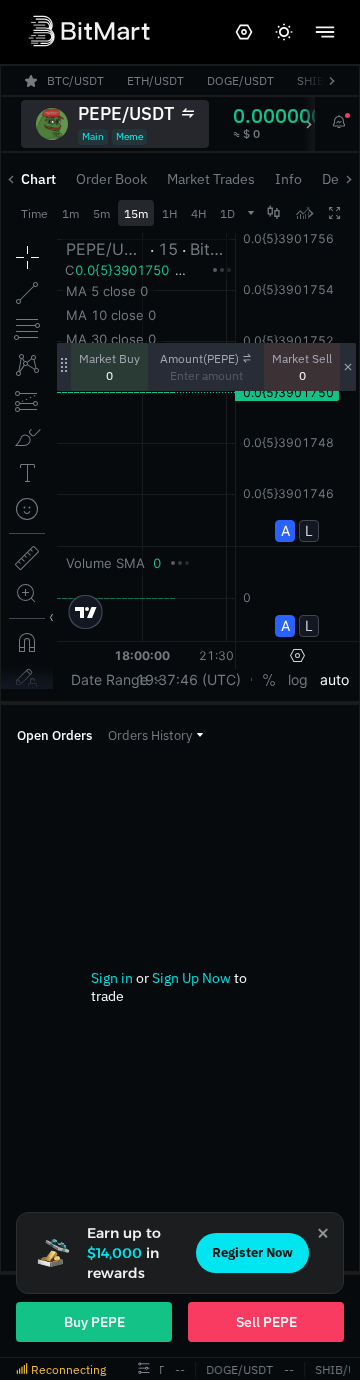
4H (198, 213)
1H (169, 213)
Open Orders (54, 735)
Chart (38, 179)
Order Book (111, 179)
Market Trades (211, 179)
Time (34, 213)
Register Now (252, 1252)
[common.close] (323, 1233)
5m (101, 213)
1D (227, 213)
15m (136, 213)
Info (288, 179)
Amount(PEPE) (199, 358)
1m (70, 213)
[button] (155, 735)
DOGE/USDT (239, 1369)
